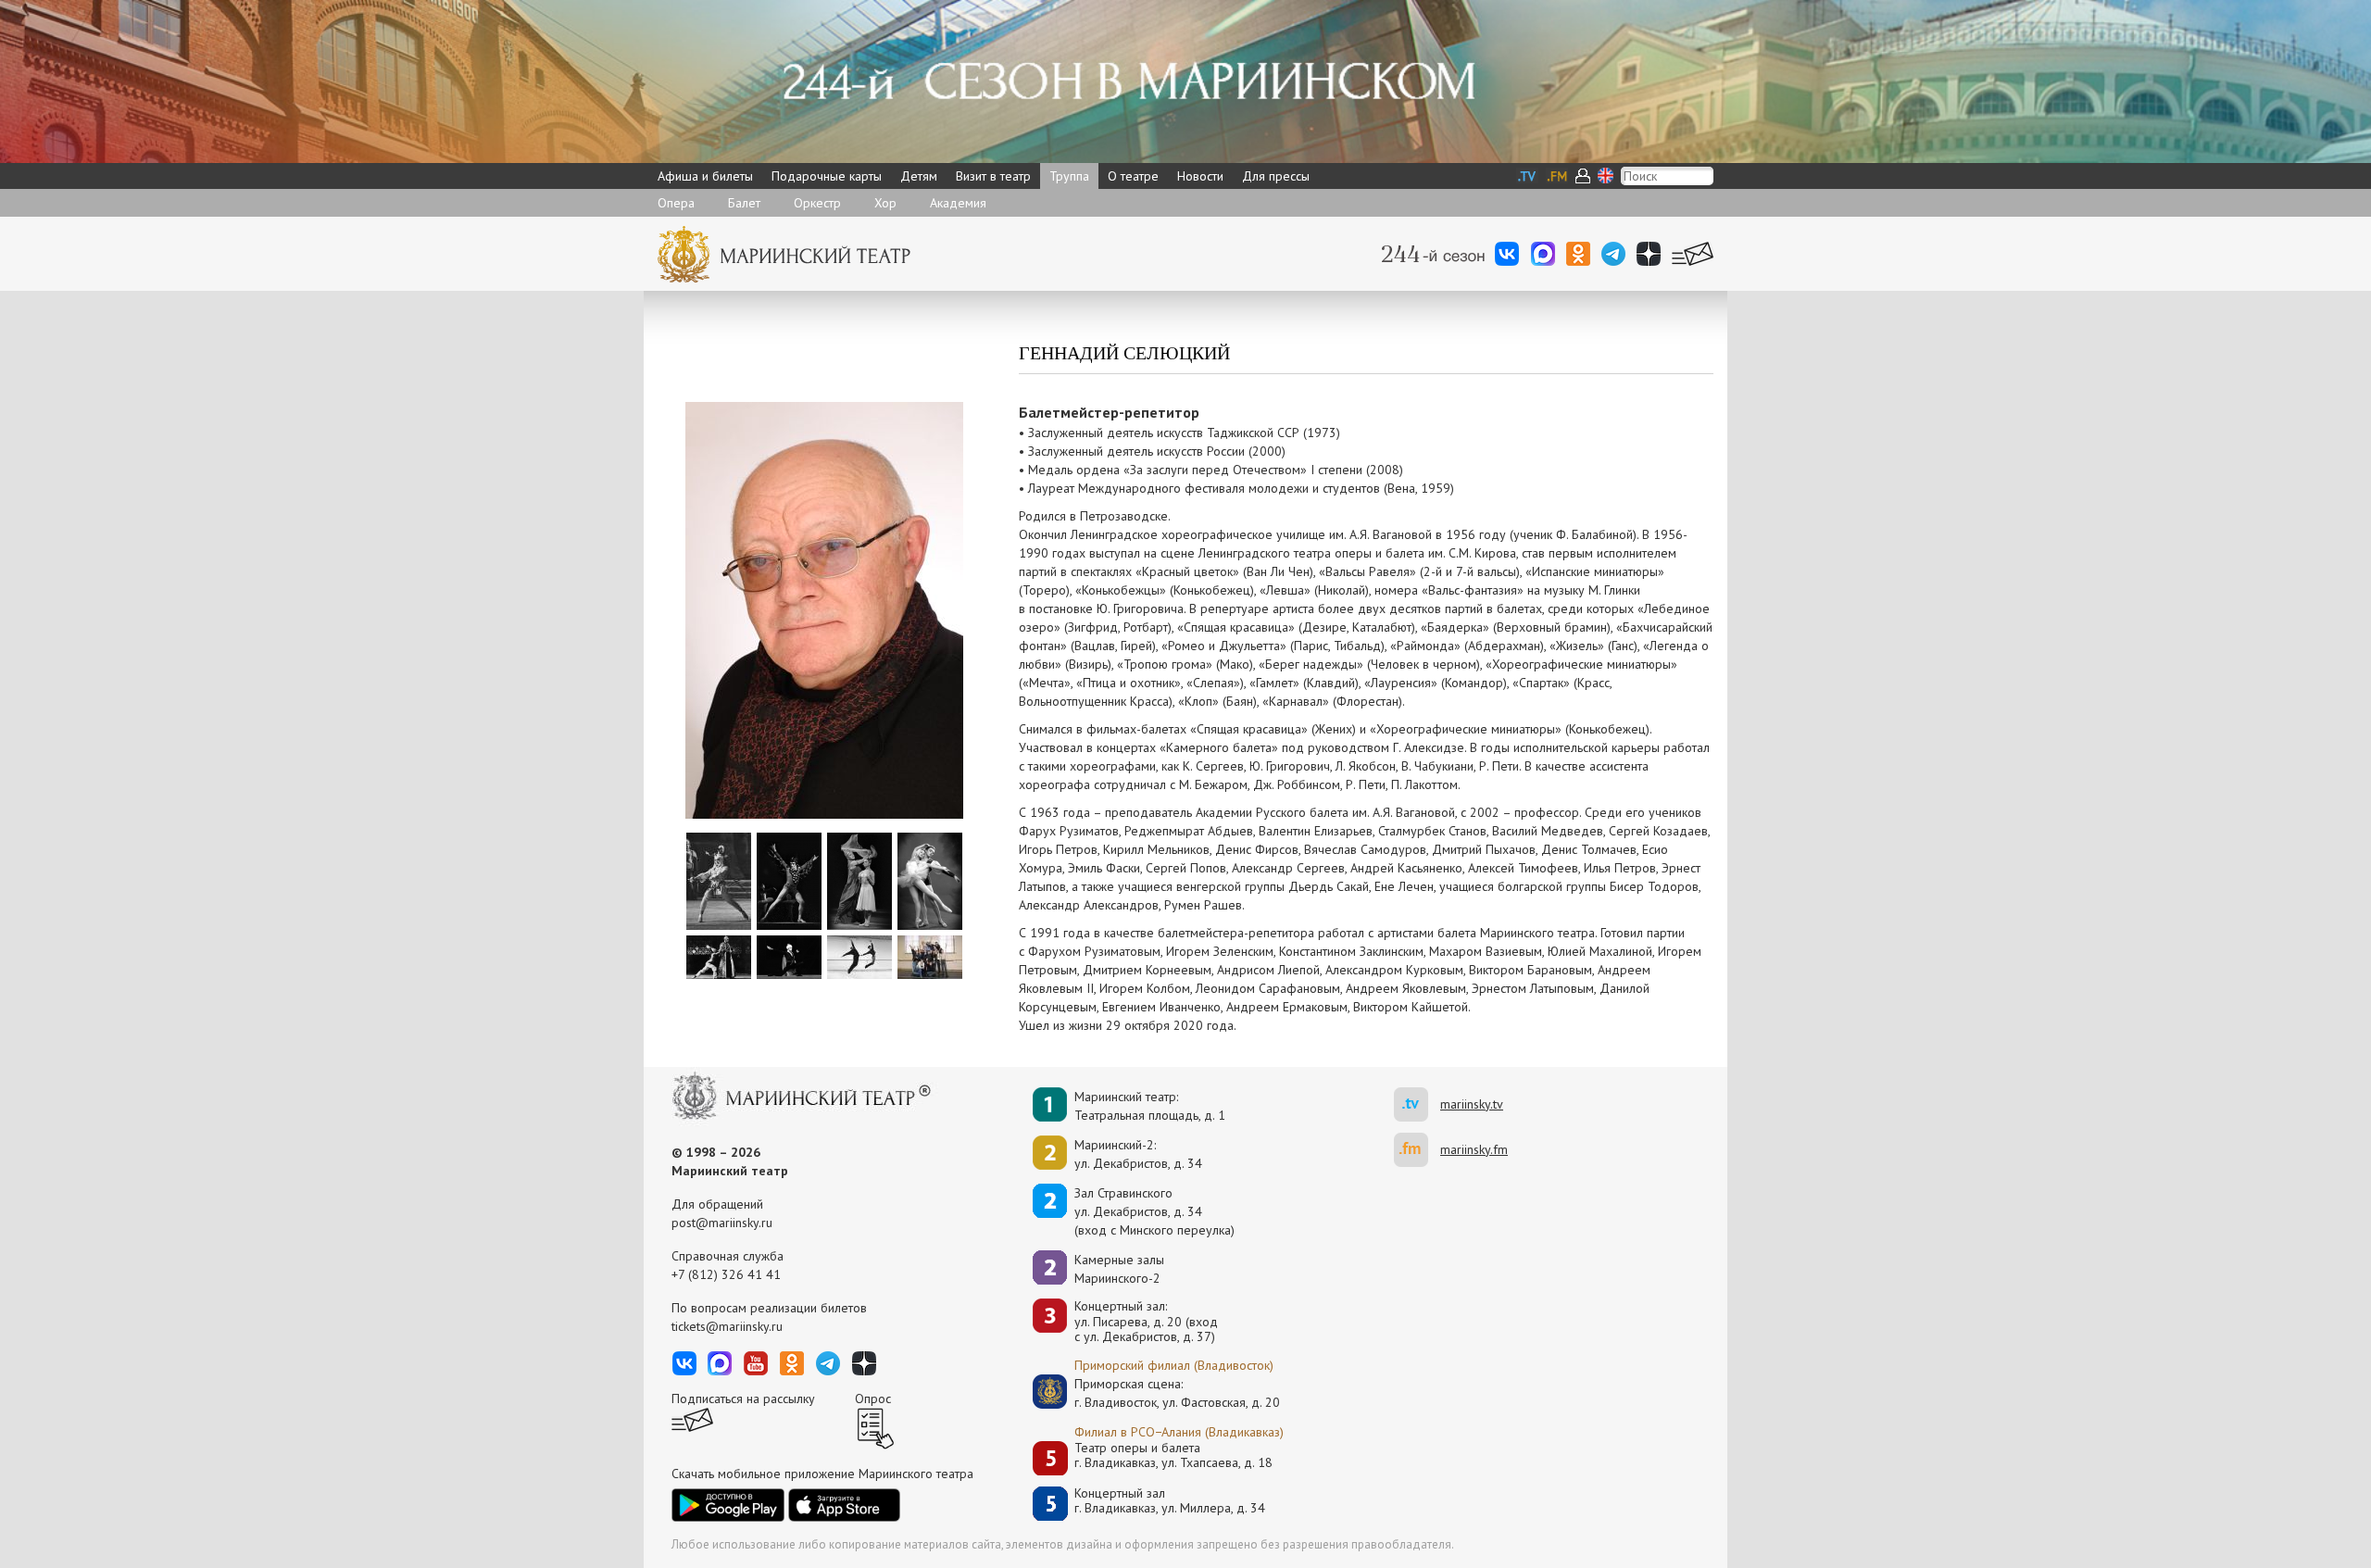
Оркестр (817, 203)
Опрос (873, 1399)
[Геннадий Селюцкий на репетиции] (859, 956)
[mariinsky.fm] (1417, 1150)
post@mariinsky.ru (722, 1223)
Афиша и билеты (705, 176)
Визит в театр (993, 176)
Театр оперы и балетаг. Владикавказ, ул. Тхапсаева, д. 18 (1173, 1455)
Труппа (1069, 176)
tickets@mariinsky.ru (727, 1326)
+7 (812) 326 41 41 (726, 1274)
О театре (1133, 176)
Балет (744, 203)
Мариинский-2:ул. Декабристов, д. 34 (1138, 1154)
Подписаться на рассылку (743, 1399)
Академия (958, 203)
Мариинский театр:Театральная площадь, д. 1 (1150, 1106)
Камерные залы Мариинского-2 (1119, 1269)
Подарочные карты (827, 176)
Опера (676, 203)
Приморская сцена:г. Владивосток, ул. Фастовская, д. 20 (1158, 1393)
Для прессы (1276, 176)
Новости (1200, 176)
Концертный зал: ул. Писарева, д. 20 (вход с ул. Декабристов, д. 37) (1146, 1322)
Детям (919, 176)
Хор (885, 203)
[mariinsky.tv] (1417, 1104)
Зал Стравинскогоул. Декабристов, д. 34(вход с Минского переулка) (1154, 1211)
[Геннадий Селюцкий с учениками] (930, 956)
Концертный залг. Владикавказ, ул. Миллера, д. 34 (1170, 1501)
